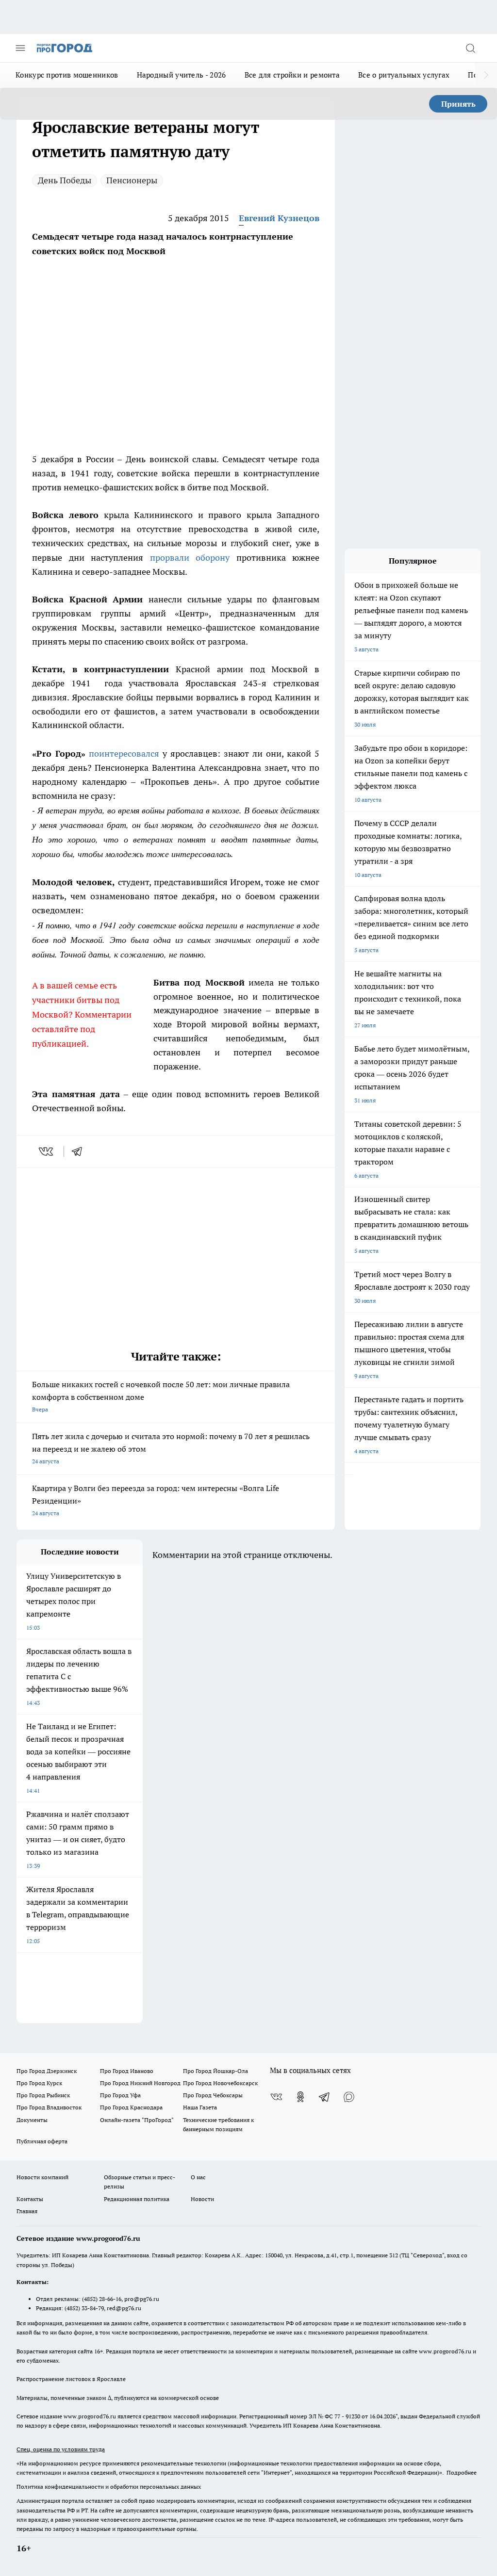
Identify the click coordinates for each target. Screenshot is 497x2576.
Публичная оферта (42, 2141)
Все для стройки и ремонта (292, 75)
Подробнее (462, 2472)
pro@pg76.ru (142, 2299)
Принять (458, 104)
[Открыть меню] (20, 48)
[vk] (47, 1151)
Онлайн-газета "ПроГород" (137, 2120)
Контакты (30, 2199)
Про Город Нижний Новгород (140, 2083)
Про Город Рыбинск (43, 2095)
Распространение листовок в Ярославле (71, 2379)
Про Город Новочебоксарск (220, 2083)
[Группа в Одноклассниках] (300, 2097)
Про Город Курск (39, 2083)
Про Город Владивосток (49, 2107)
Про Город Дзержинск (47, 2071)
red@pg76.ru (124, 2308)
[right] (486, 75)
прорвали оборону (190, 558)
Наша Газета (200, 2107)
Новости (202, 2199)
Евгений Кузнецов (279, 218)
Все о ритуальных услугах (404, 75)
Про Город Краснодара (131, 2107)
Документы (32, 2120)
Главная (27, 2211)
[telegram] (80, 1151)
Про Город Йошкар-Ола (215, 2071)
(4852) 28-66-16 (102, 2299)
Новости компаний (42, 2177)
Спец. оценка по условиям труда (61, 2449)
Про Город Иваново (127, 2071)
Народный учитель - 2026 (182, 75)
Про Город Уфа (120, 2095)
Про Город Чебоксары (213, 2095)
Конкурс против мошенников (67, 75)
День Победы (65, 180)
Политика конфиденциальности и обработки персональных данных (109, 2487)
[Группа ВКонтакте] (276, 2097)
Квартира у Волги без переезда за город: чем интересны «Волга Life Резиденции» (156, 1500)
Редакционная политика (137, 2199)
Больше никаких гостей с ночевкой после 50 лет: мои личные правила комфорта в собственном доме (161, 1396)
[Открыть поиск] (470, 48)
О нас (198, 2177)
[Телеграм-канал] (325, 2097)
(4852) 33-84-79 (84, 2308)
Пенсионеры (132, 180)
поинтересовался (124, 753)
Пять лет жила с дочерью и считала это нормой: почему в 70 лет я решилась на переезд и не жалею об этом (171, 1448)
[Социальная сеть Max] (349, 2097)
